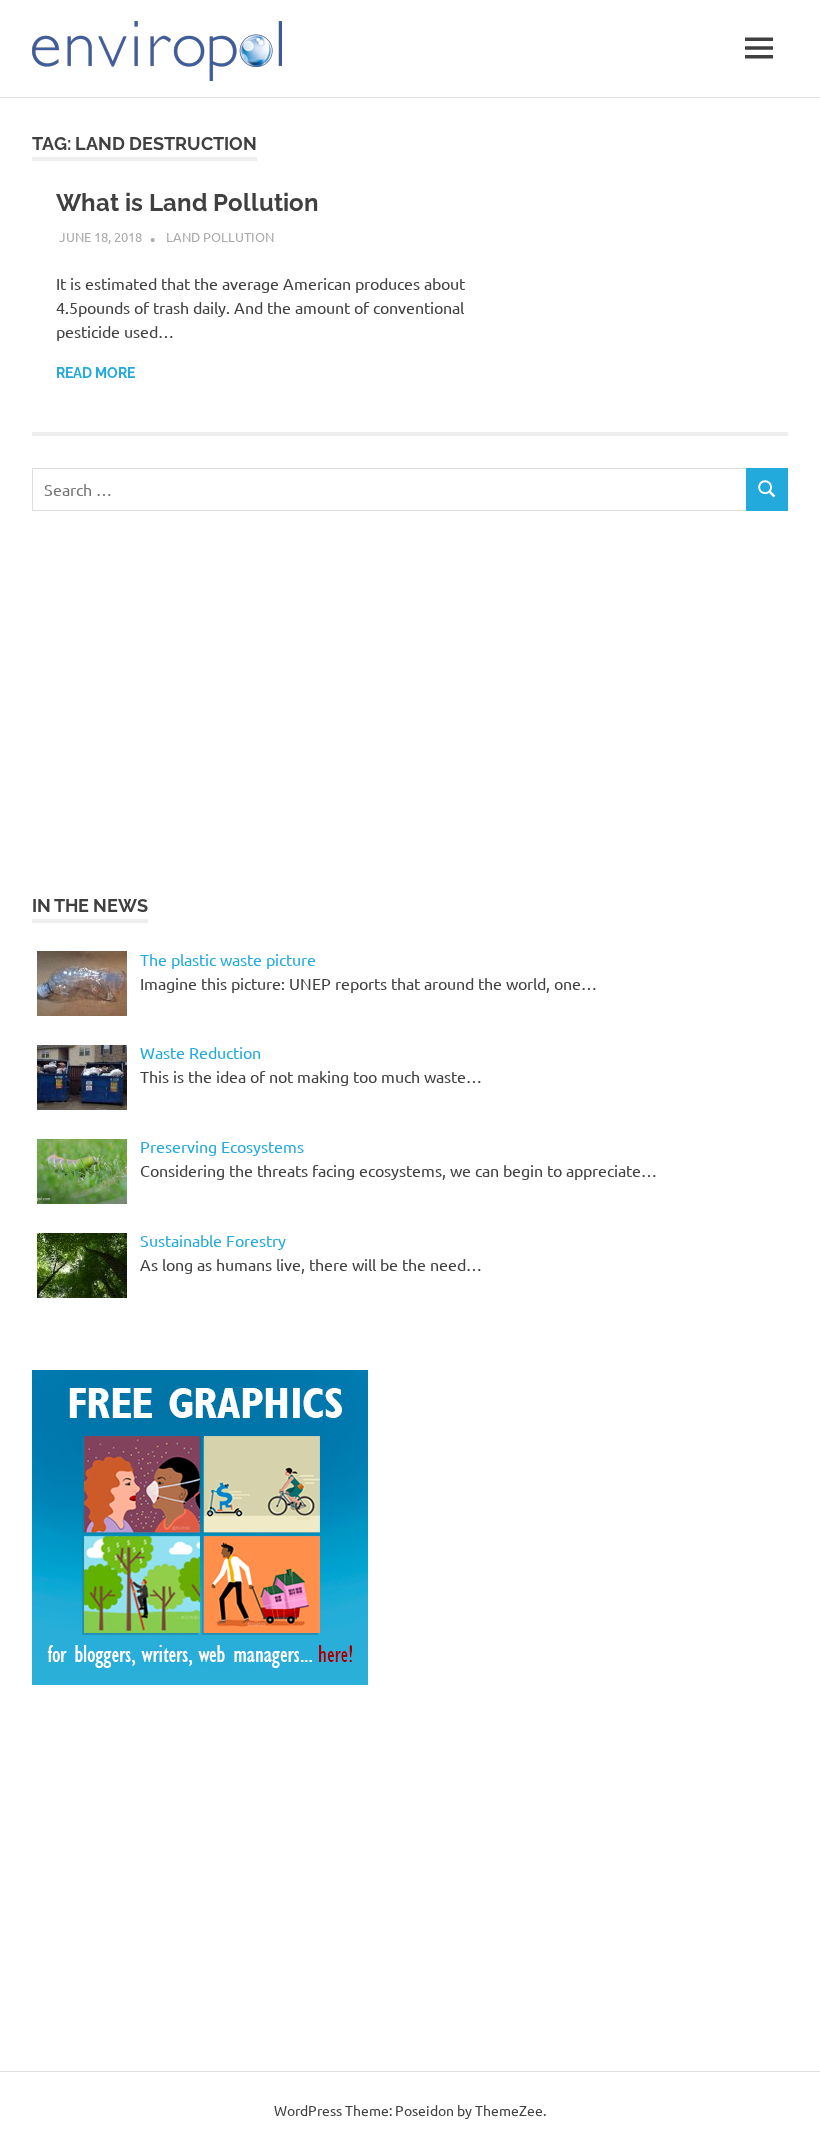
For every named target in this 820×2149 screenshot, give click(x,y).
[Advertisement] (200, 699)
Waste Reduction (200, 1052)
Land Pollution (220, 236)
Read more (95, 373)
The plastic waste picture (228, 959)
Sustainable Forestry (213, 1240)
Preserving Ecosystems (222, 1146)
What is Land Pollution (187, 202)
